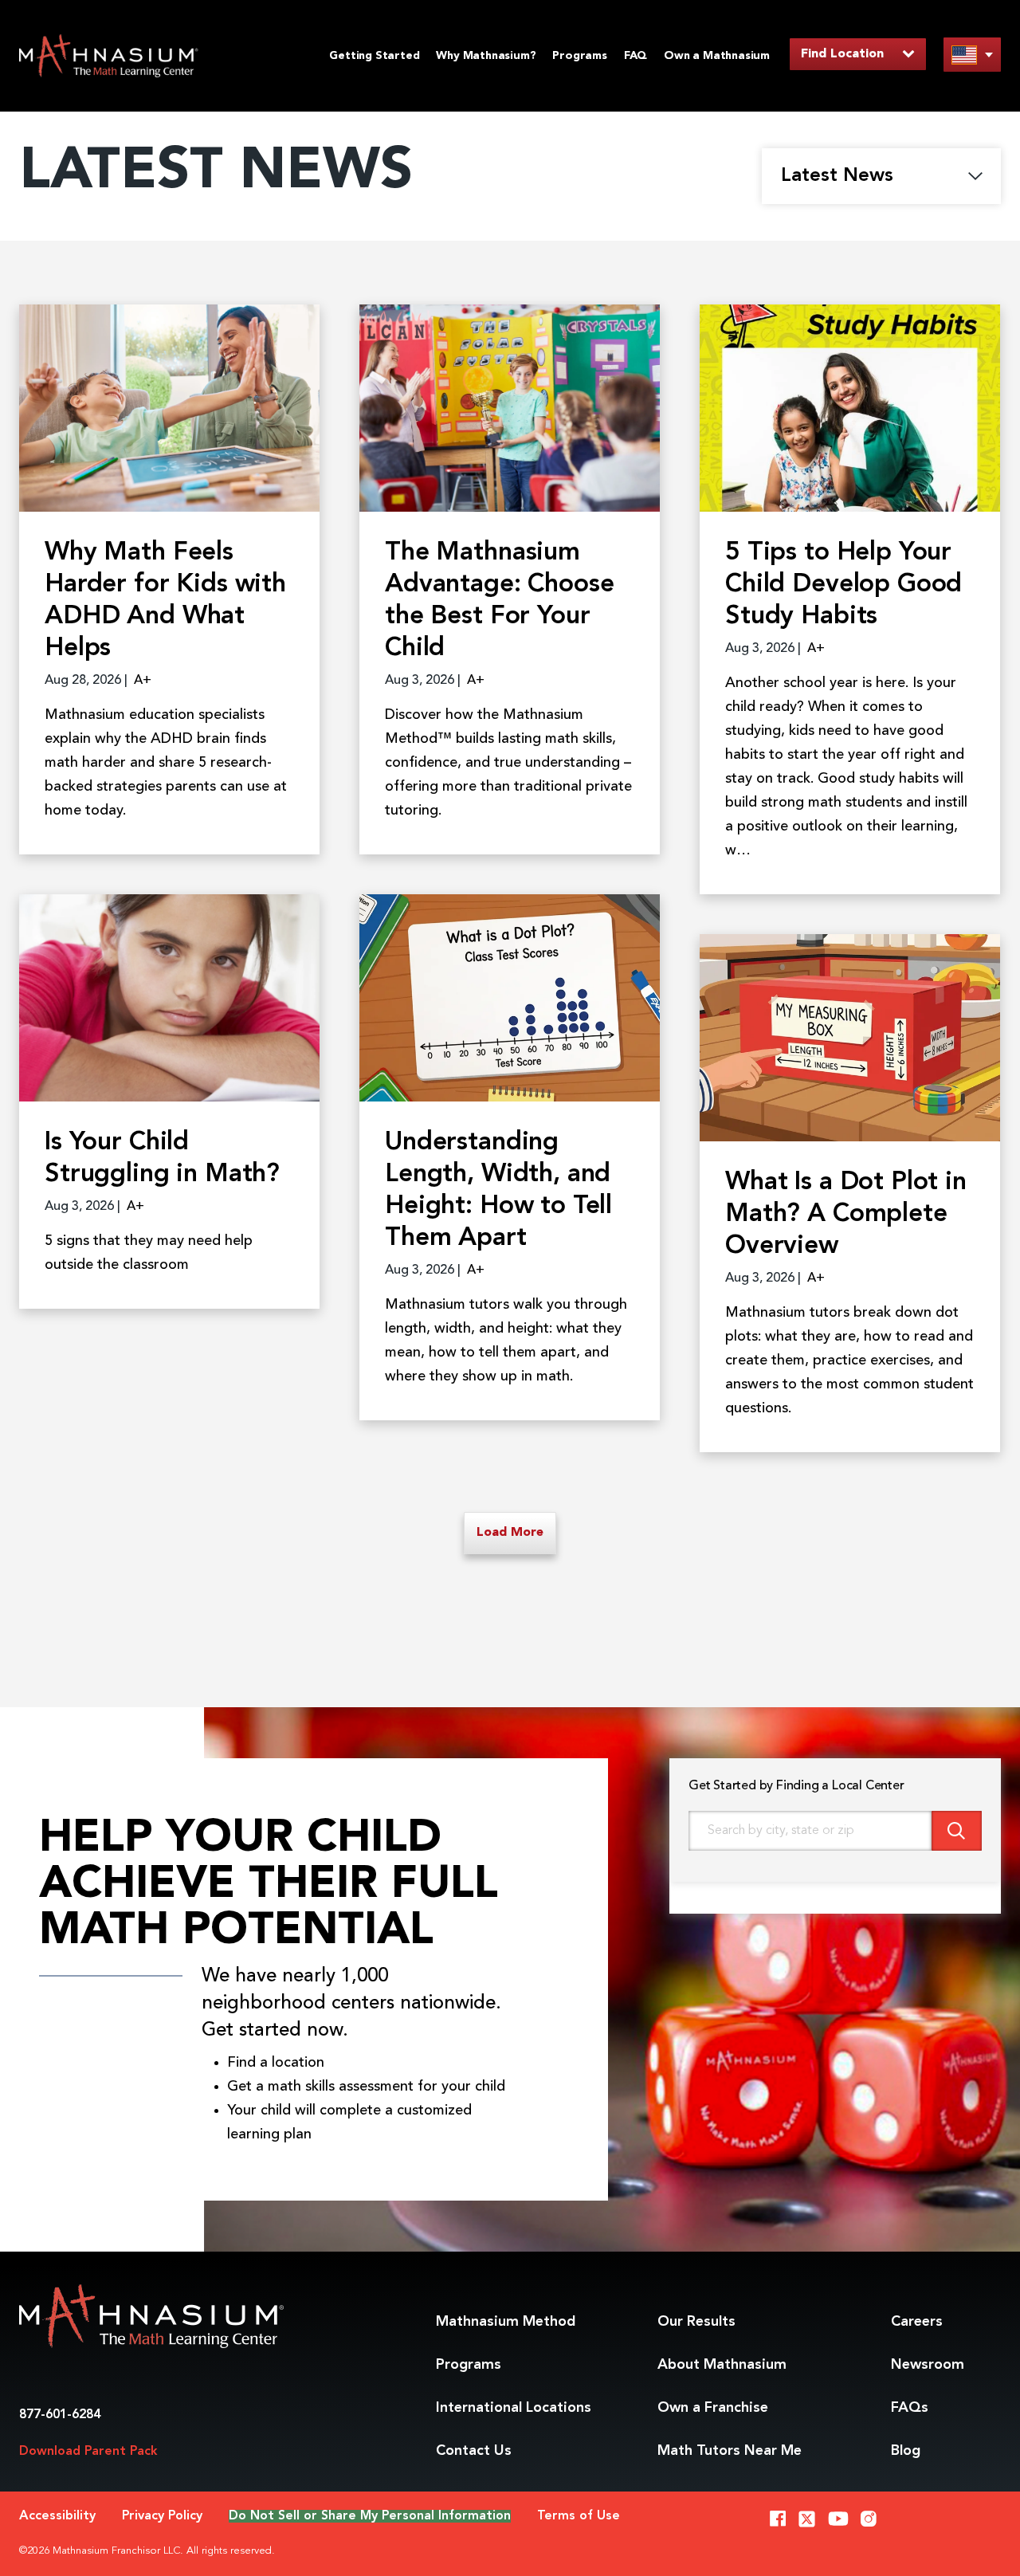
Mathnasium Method (506, 2322)
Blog (906, 2451)
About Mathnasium (722, 2365)
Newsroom (928, 2365)
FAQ (636, 56)
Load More (510, 1533)
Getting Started (374, 56)
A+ (143, 681)
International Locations (514, 2408)
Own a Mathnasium (717, 56)
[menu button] (972, 55)
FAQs (910, 2408)
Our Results (696, 2322)
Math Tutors (730, 2451)
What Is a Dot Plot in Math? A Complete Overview (846, 1215)
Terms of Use (579, 2516)
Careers (917, 2322)
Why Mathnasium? (486, 56)
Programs (579, 56)
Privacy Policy (162, 2516)
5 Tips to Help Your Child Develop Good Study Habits (843, 585)
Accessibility (57, 2516)
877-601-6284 (60, 2415)
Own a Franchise (713, 2408)
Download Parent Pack (88, 2452)
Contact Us (474, 2451)
